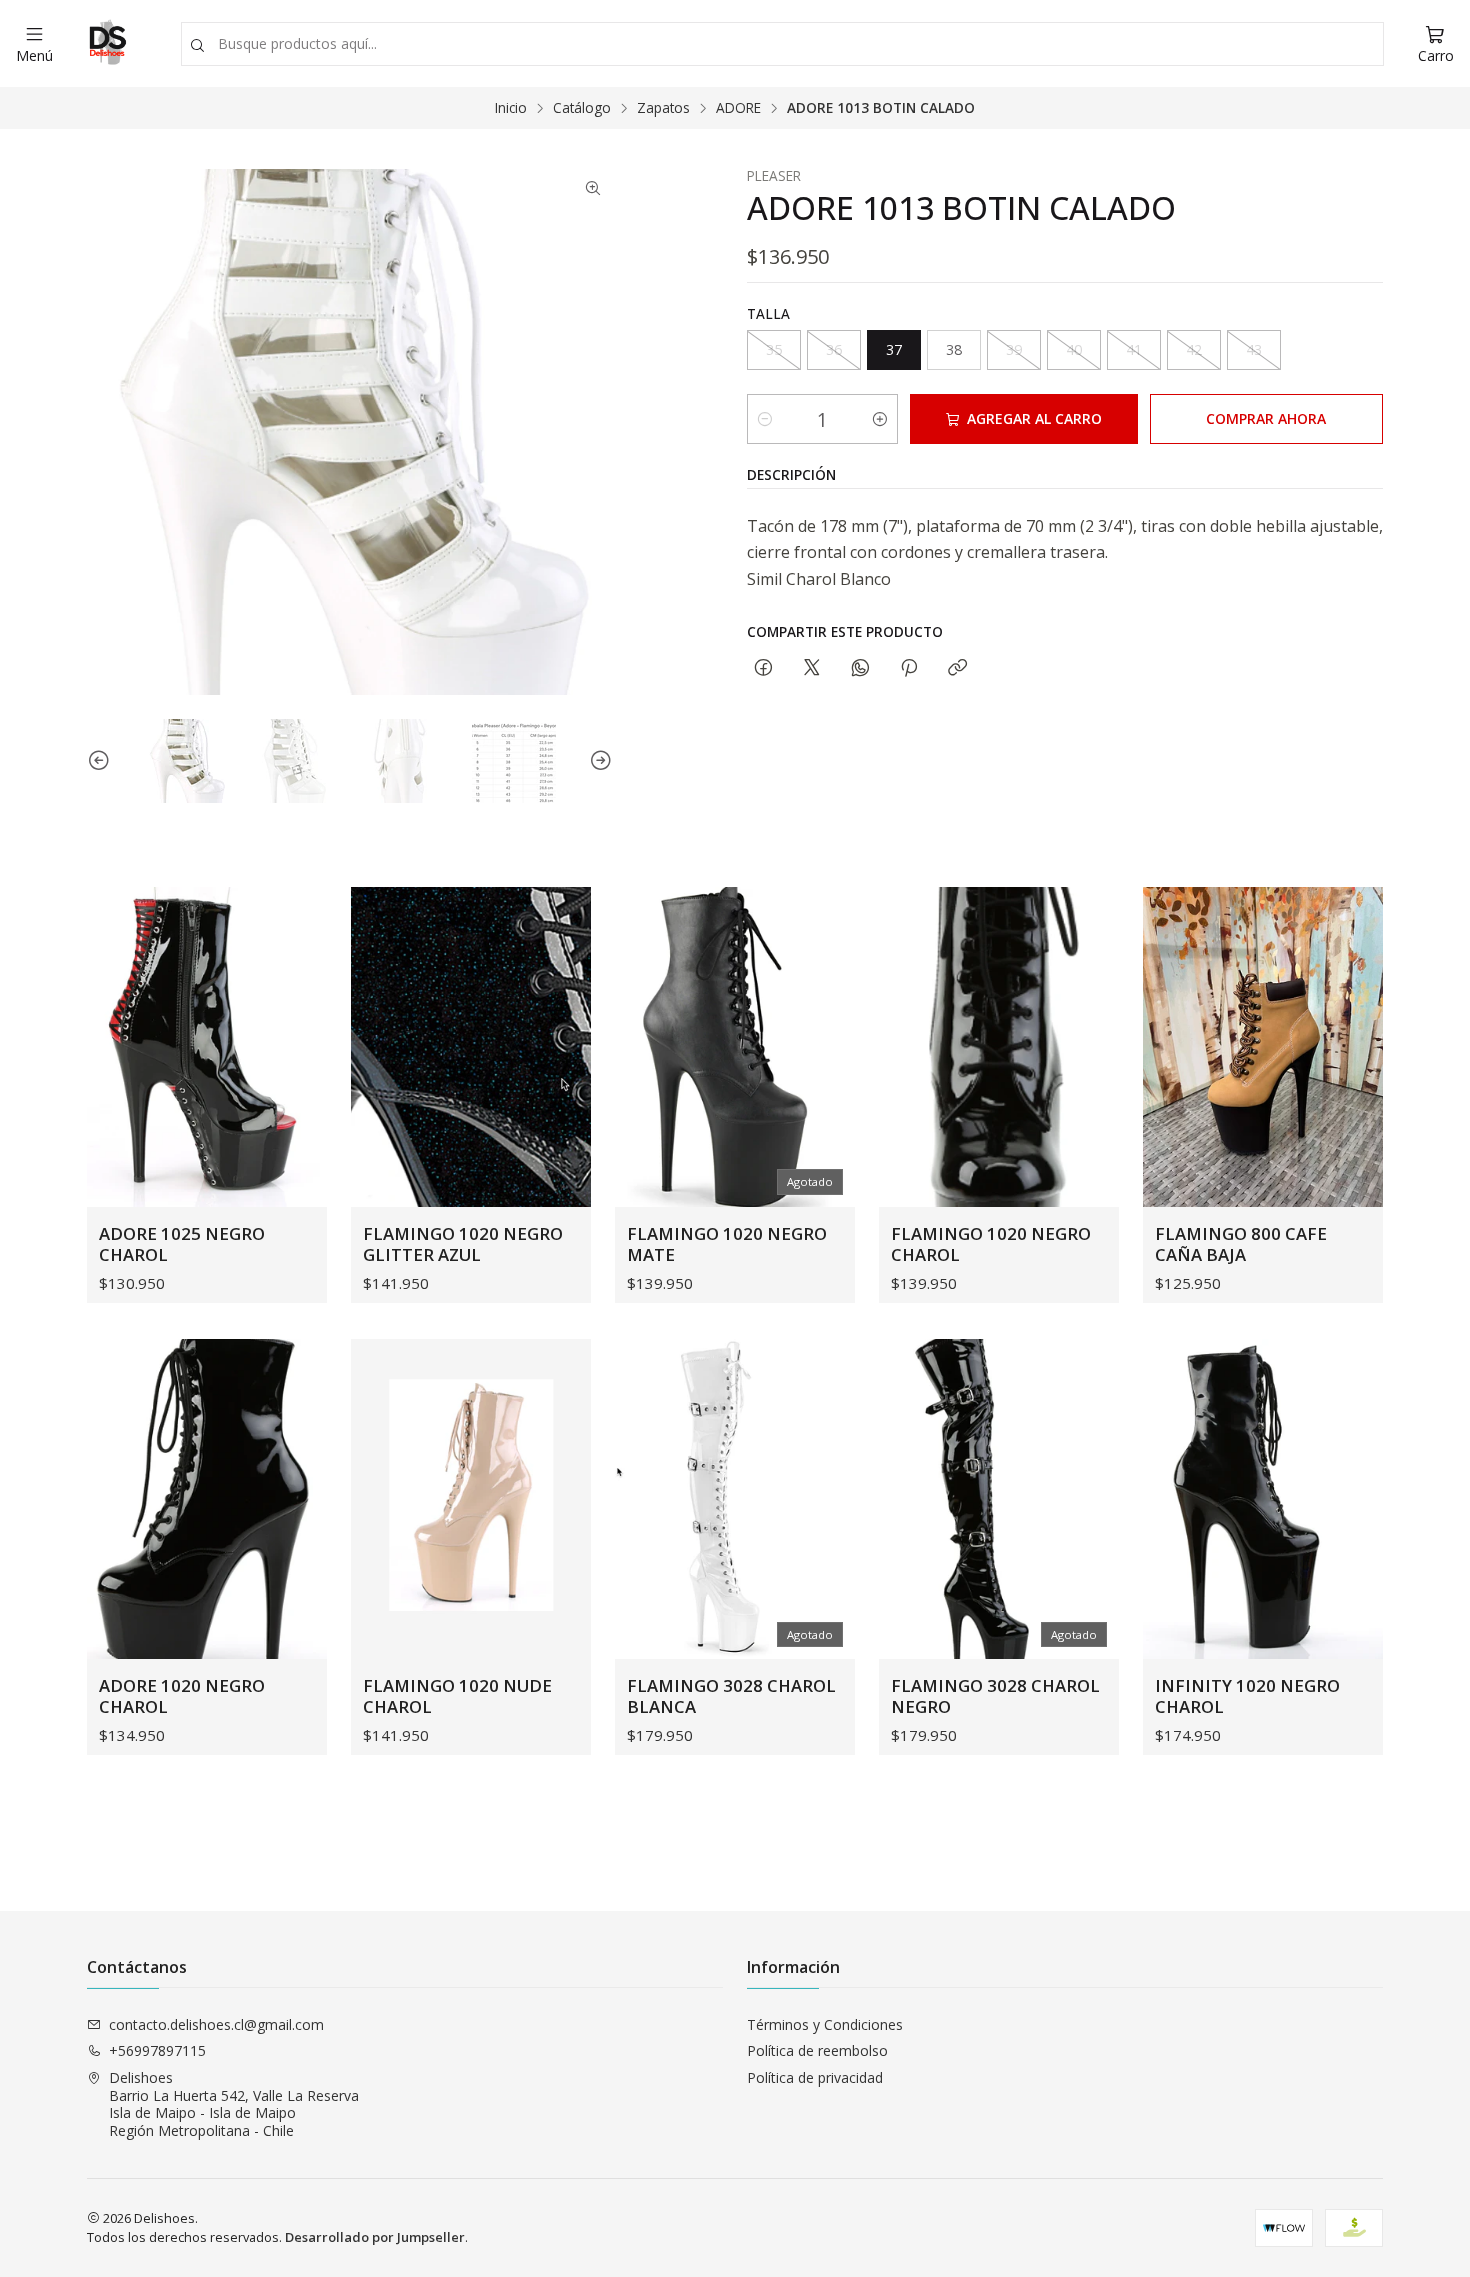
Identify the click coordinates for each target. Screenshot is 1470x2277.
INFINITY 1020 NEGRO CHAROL (1247, 1696)
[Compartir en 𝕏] (812, 668)
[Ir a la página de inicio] (106, 44)
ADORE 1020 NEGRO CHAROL (182, 1696)
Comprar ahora (1266, 418)
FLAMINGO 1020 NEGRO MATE (727, 1244)
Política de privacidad (815, 2077)
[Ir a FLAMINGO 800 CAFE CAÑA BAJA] (1263, 1047)
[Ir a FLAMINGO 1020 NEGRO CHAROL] (999, 1047)
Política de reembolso (817, 2050)
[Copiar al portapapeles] (957, 668)
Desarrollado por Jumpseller (375, 2237)
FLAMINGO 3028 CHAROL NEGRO (995, 1696)
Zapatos (663, 108)
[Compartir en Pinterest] (909, 668)
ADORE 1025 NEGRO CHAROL (182, 1244)
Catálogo (582, 108)
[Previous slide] (102, 761)
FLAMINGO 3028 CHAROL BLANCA (731, 1696)
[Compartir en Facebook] (763, 668)
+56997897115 (157, 2050)
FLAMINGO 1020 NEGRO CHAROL (991, 1244)
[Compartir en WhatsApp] (860, 668)
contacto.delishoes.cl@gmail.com (216, 2024)
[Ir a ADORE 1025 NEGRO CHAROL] (207, 1047)
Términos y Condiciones (825, 2024)
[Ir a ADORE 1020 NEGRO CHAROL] (207, 1499)
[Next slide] (598, 761)
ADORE (738, 108)
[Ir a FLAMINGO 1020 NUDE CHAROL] (471, 1499)
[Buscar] (198, 46)
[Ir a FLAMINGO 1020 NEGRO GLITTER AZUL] (471, 1047)
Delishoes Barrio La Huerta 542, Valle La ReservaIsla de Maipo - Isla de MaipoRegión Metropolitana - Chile (234, 2104)
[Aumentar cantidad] (880, 419)
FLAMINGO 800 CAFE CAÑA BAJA (1241, 1244)
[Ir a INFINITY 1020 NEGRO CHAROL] (1263, 1499)
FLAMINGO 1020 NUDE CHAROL (457, 1696)
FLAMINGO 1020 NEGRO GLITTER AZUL (463, 1244)
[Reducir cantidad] (765, 419)
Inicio (511, 108)
